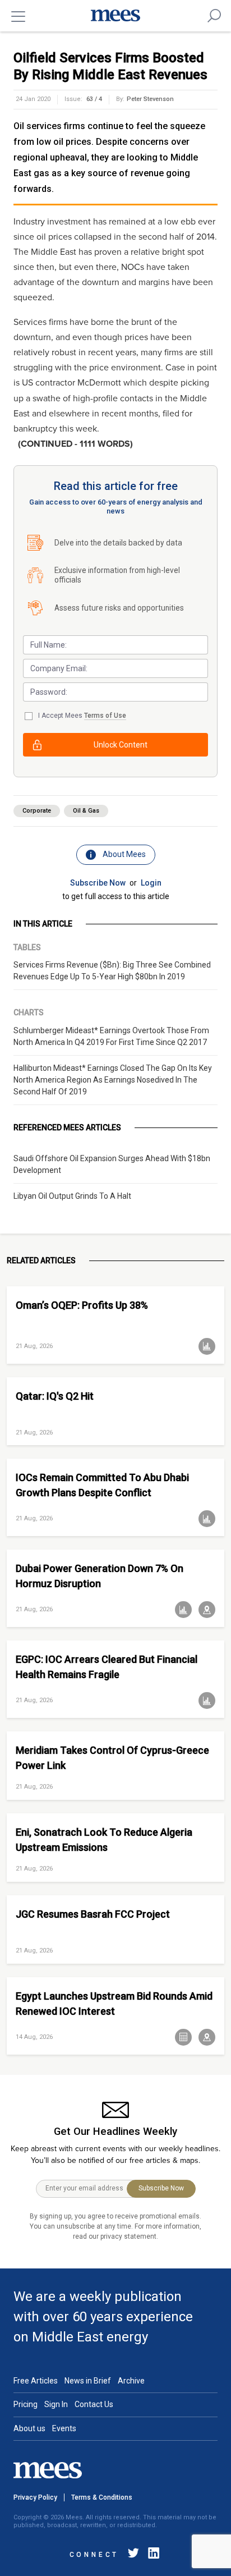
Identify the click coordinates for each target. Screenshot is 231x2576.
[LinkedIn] (151, 2555)
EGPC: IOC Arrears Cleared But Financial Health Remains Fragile (107, 1667)
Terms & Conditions (102, 2497)
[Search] (214, 16)
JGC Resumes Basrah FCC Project (93, 1914)
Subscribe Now (98, 883)
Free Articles (36, 2381)
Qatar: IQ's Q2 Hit (55, 1396)
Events (64, 2428)
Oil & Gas (86, 811)
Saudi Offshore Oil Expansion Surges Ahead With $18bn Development (112, 1164)
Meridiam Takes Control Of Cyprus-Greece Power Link (112, 1758)
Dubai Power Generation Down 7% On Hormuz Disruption (100, 1576)
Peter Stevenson (150, 99)
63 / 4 (94, 99)
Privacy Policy (35, 2497)
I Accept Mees (82, 716)
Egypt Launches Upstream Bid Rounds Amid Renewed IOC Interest (114, 2004)
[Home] (115, 16)
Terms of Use (105, 716)
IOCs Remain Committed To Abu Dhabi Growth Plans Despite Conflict (102, 1485)
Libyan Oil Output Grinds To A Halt (72, 1196)
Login (151, 883)
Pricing (26, 2404)
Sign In (56, 2404)
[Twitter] (133, 2555)
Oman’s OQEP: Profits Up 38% (82, 1305)
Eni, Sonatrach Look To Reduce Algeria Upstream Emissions (104, 1840)
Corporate (37, 811)
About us (29, 2428)
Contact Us (94, 2404)
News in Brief (88, 2381)
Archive (131, 2381)
